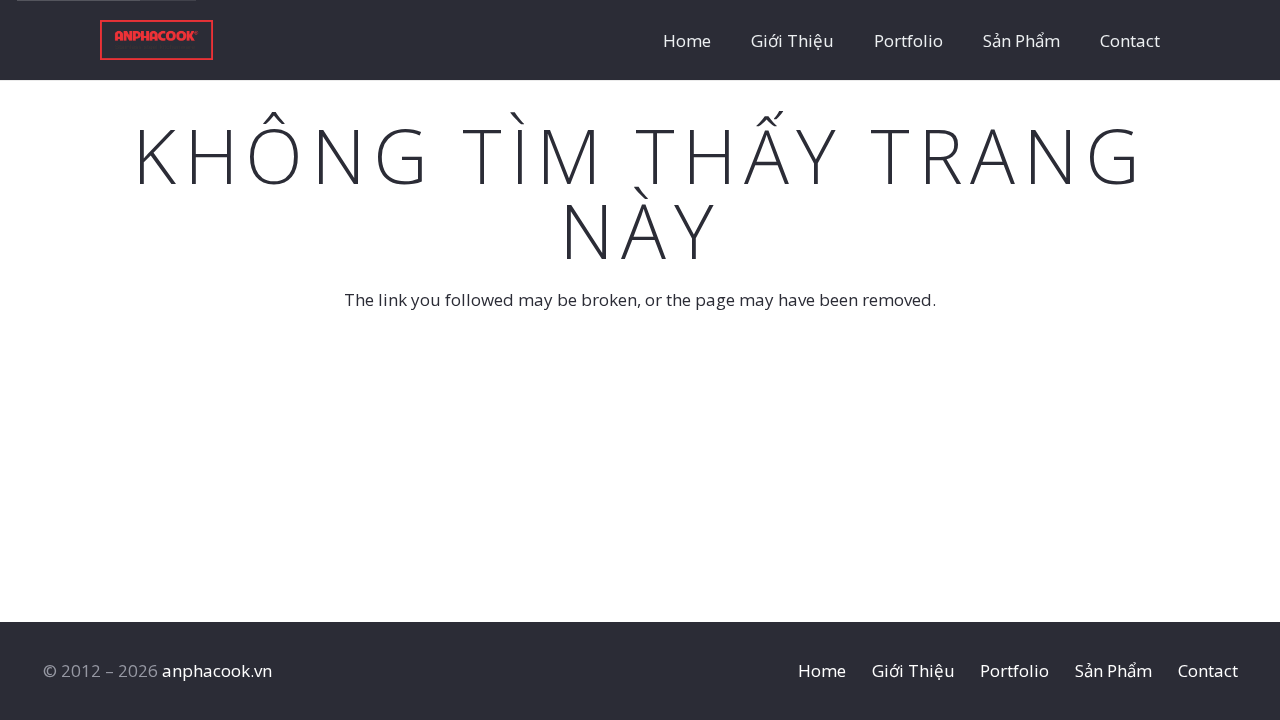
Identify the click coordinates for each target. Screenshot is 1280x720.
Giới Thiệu (913, 670)
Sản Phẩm (1113, 670)
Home (822, 670)
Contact (1208, 670)
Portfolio (1014, 670)
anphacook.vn (217, 670)
